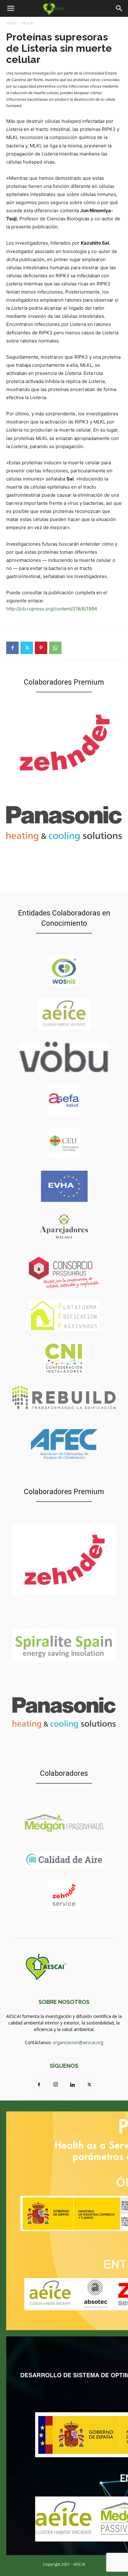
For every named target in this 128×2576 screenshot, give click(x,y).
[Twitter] (27, 648)
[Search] (119, 8)
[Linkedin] (72, 2085)
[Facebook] (12, 648)
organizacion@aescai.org (78, 2042)
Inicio (11, 23)
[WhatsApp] (55, 648)
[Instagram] (56, 2085)
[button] (11, 8)
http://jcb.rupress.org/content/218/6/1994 (52, 609)
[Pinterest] (41, 648)
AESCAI (27, 23)
